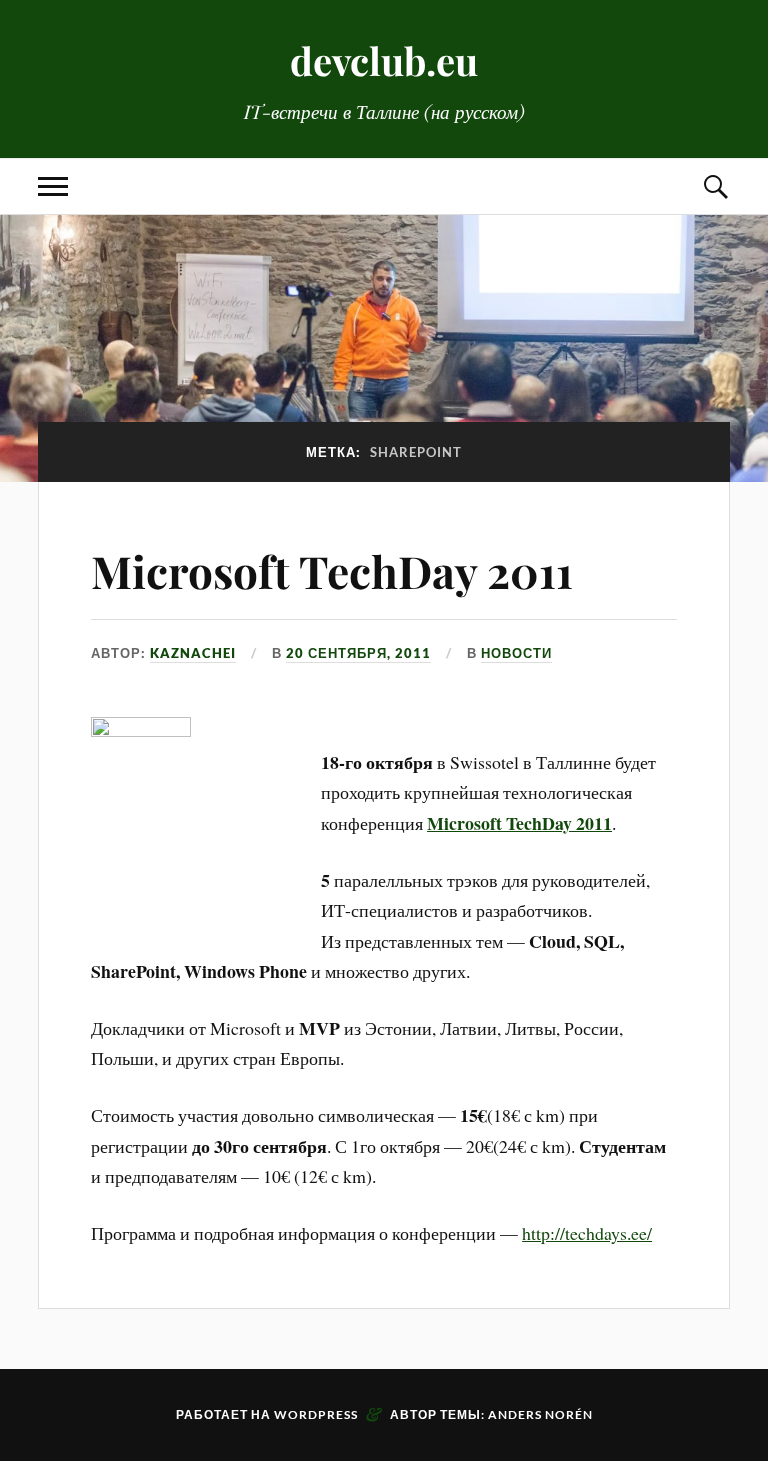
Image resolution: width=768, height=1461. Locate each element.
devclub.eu (384, 60)
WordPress (316, 1414)
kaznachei (193, 653)
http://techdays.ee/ (587, 1233)
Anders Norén (540, 1414)
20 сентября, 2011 (358, 653)
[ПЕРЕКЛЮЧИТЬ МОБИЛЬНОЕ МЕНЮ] (53, 186)
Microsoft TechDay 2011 (332, 570)
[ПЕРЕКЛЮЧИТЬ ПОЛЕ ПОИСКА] (715, 186)
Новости (516, 653)
